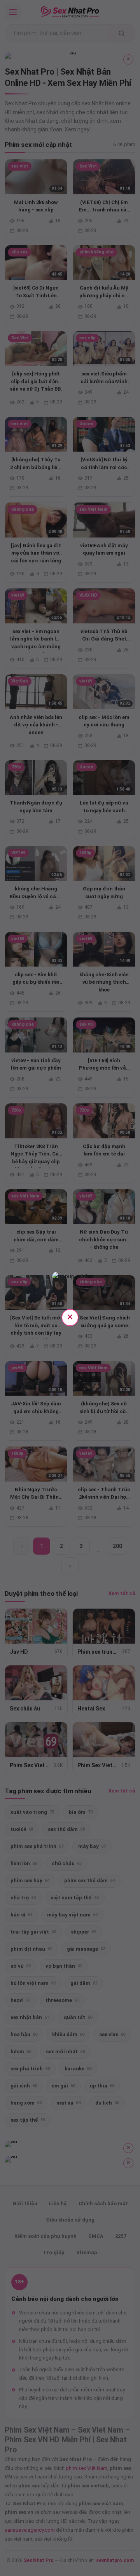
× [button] (70, 1317)
